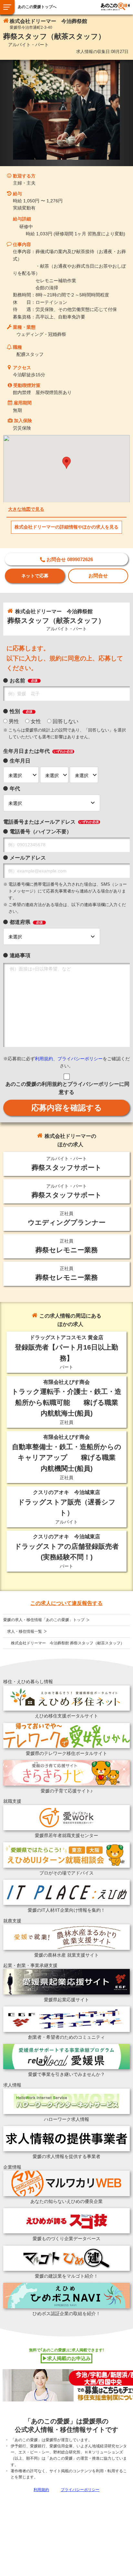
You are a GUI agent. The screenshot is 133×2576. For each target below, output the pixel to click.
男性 (14, 721)
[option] (66, 110)
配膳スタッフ (30, 354)
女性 (36, 721)
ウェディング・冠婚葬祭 (41, 334)
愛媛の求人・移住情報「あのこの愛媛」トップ (44, 1620)
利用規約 (44, 1059)
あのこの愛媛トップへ (37, 7)
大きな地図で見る (26, 509)
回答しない (66, 721)
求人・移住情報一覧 (25, 1631)
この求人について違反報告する (66, 1603)
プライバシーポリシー (80, 1059)
